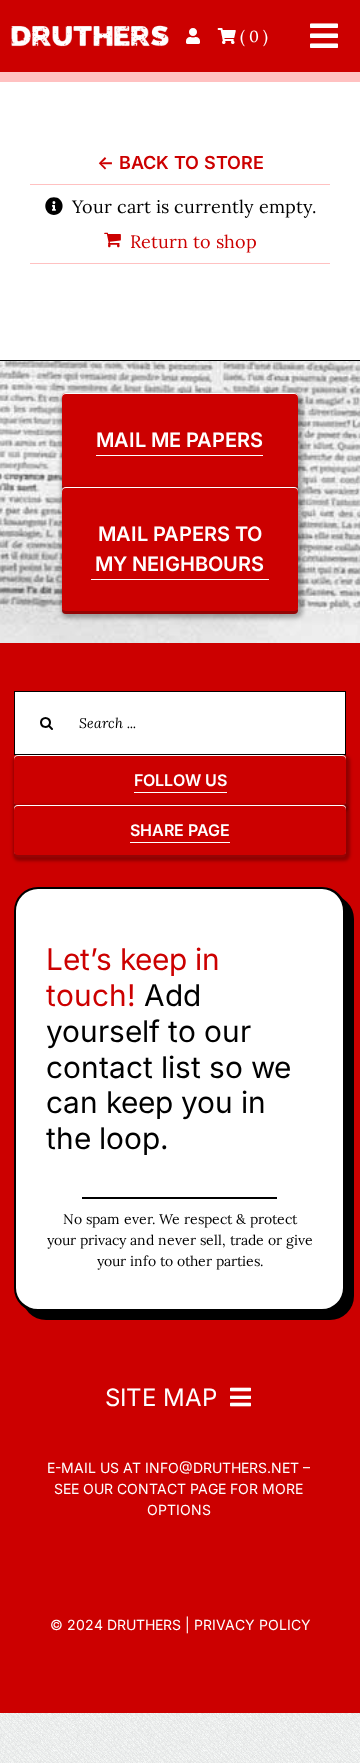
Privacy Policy (252, 1624)
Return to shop (193, 241)
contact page (171, 1488)
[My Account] (195, 36)
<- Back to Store (180, 162)
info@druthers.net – (225, 1467)
